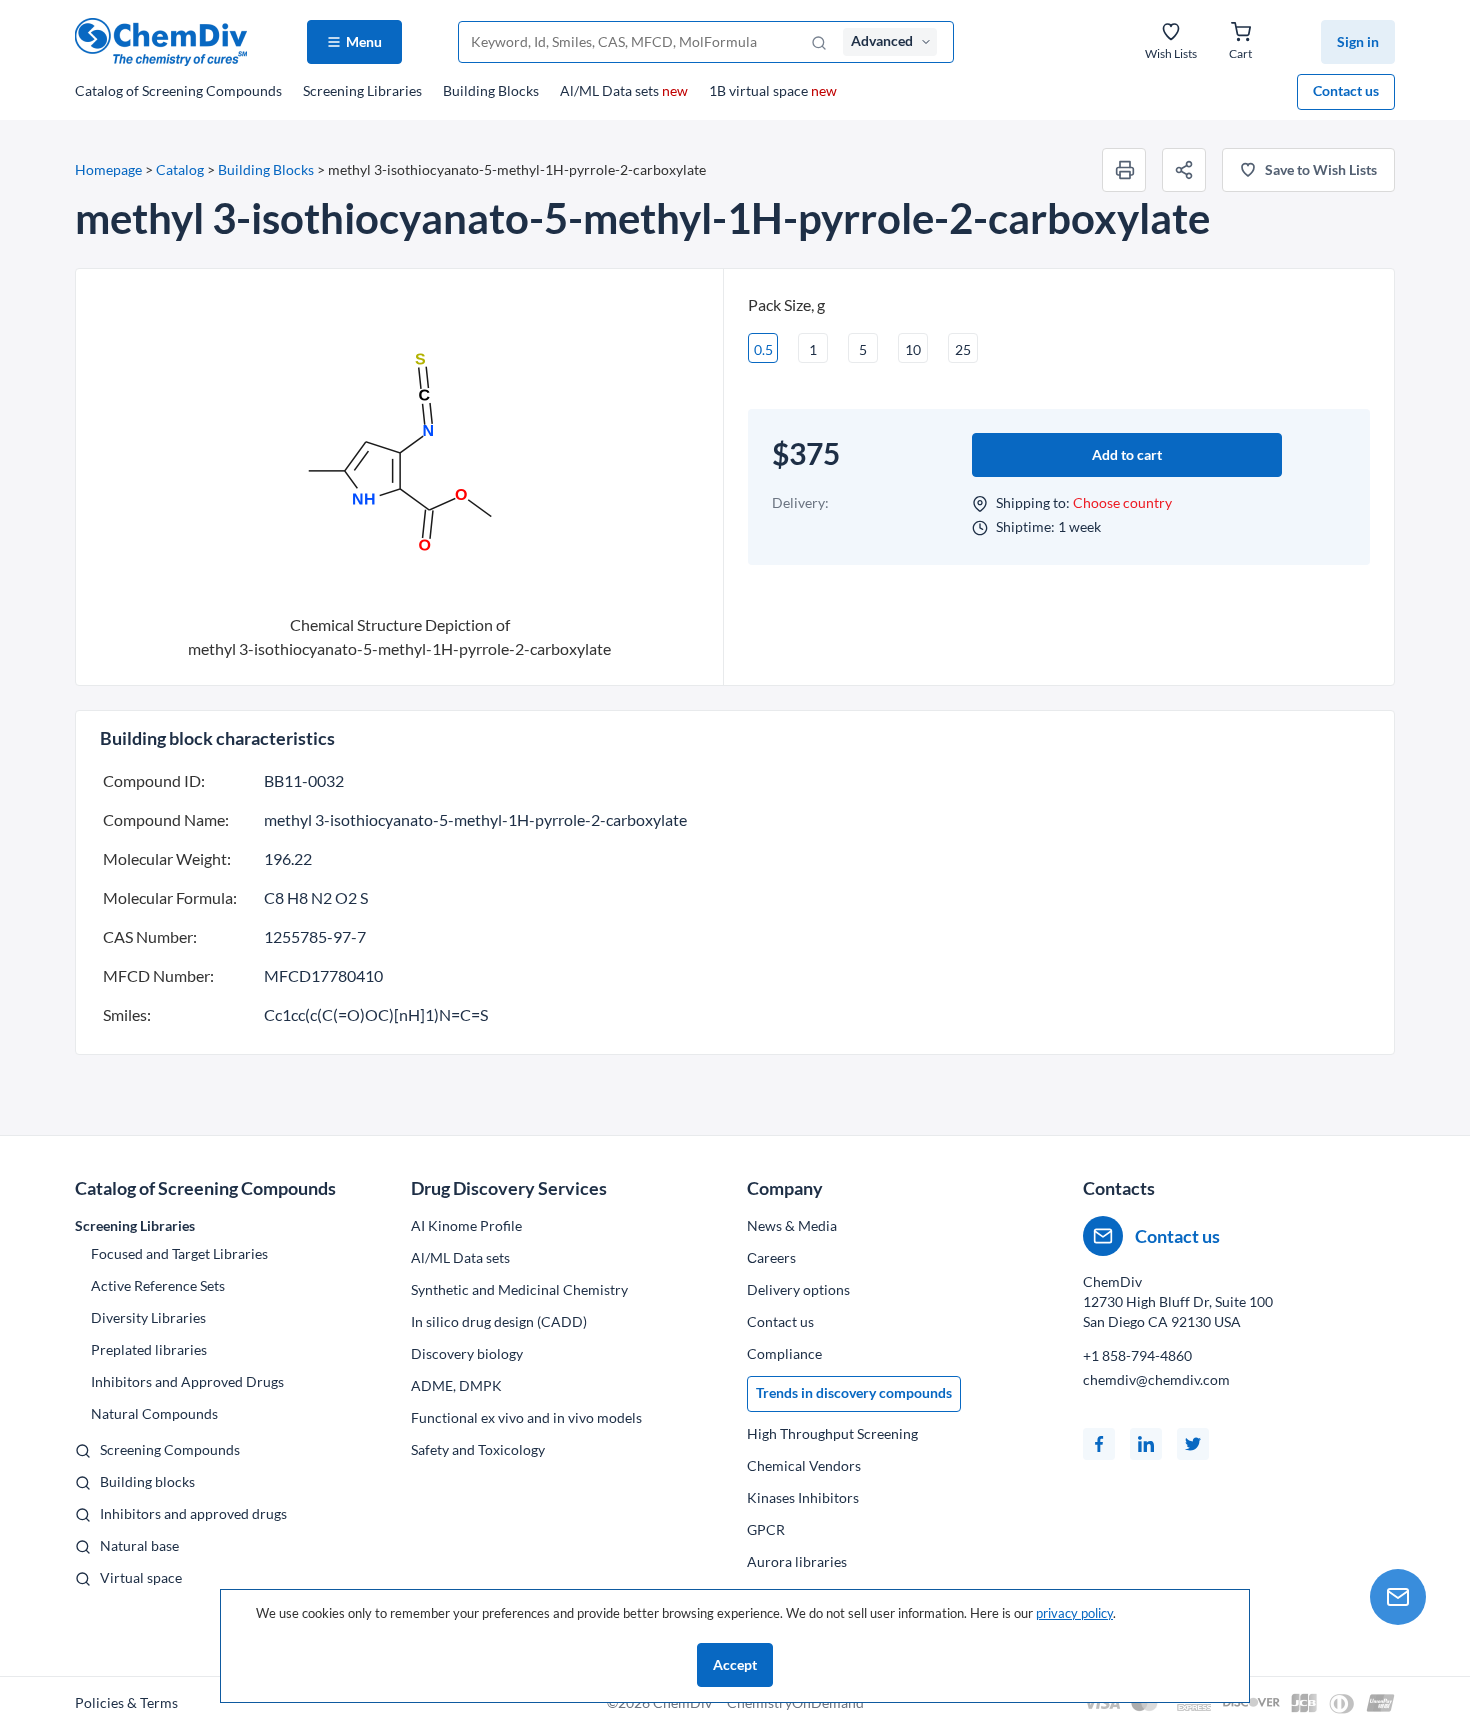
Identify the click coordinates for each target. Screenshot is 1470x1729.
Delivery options (798, 1289)
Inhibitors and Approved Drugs (187, 1381)
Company (785, 1188)
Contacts (1119, 1188)
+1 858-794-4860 (1137, 1355)
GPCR (766, 1529)
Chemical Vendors (804, 1465)
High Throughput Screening (832, 1433)
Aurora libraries (797, 1561)
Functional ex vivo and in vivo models (526, 1417)
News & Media (792, 1225)
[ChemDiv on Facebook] (1099, 1444)
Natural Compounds (154, 1413)
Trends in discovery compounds (854, 1392)
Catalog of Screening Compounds (205, 1188)
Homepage (108, 169)
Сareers (771, 1257)
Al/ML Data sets (624, 90)
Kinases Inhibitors (803, 1497)
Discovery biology (467, 1353)
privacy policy (1074, 1613)
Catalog (178, 90)
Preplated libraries (149, 1349)
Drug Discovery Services (509, 1188)
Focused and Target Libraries (179, 1253)
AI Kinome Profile (466, 1225)
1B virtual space (773, 90)
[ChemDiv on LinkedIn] (1146, 1444)
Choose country (1122, 502)
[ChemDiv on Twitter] (1193, 1444)
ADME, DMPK (456, 1385)
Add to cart (1127, 454)
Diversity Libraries (148, 1317)
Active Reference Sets (158, 1285)
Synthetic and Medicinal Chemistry (519, 1289)
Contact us (1346, 90)
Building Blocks (491, 90)
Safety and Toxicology (478, 1449)
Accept (735, 1664)
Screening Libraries (362, 90)
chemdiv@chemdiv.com (1156, 1379)
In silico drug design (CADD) (499, 1321)
